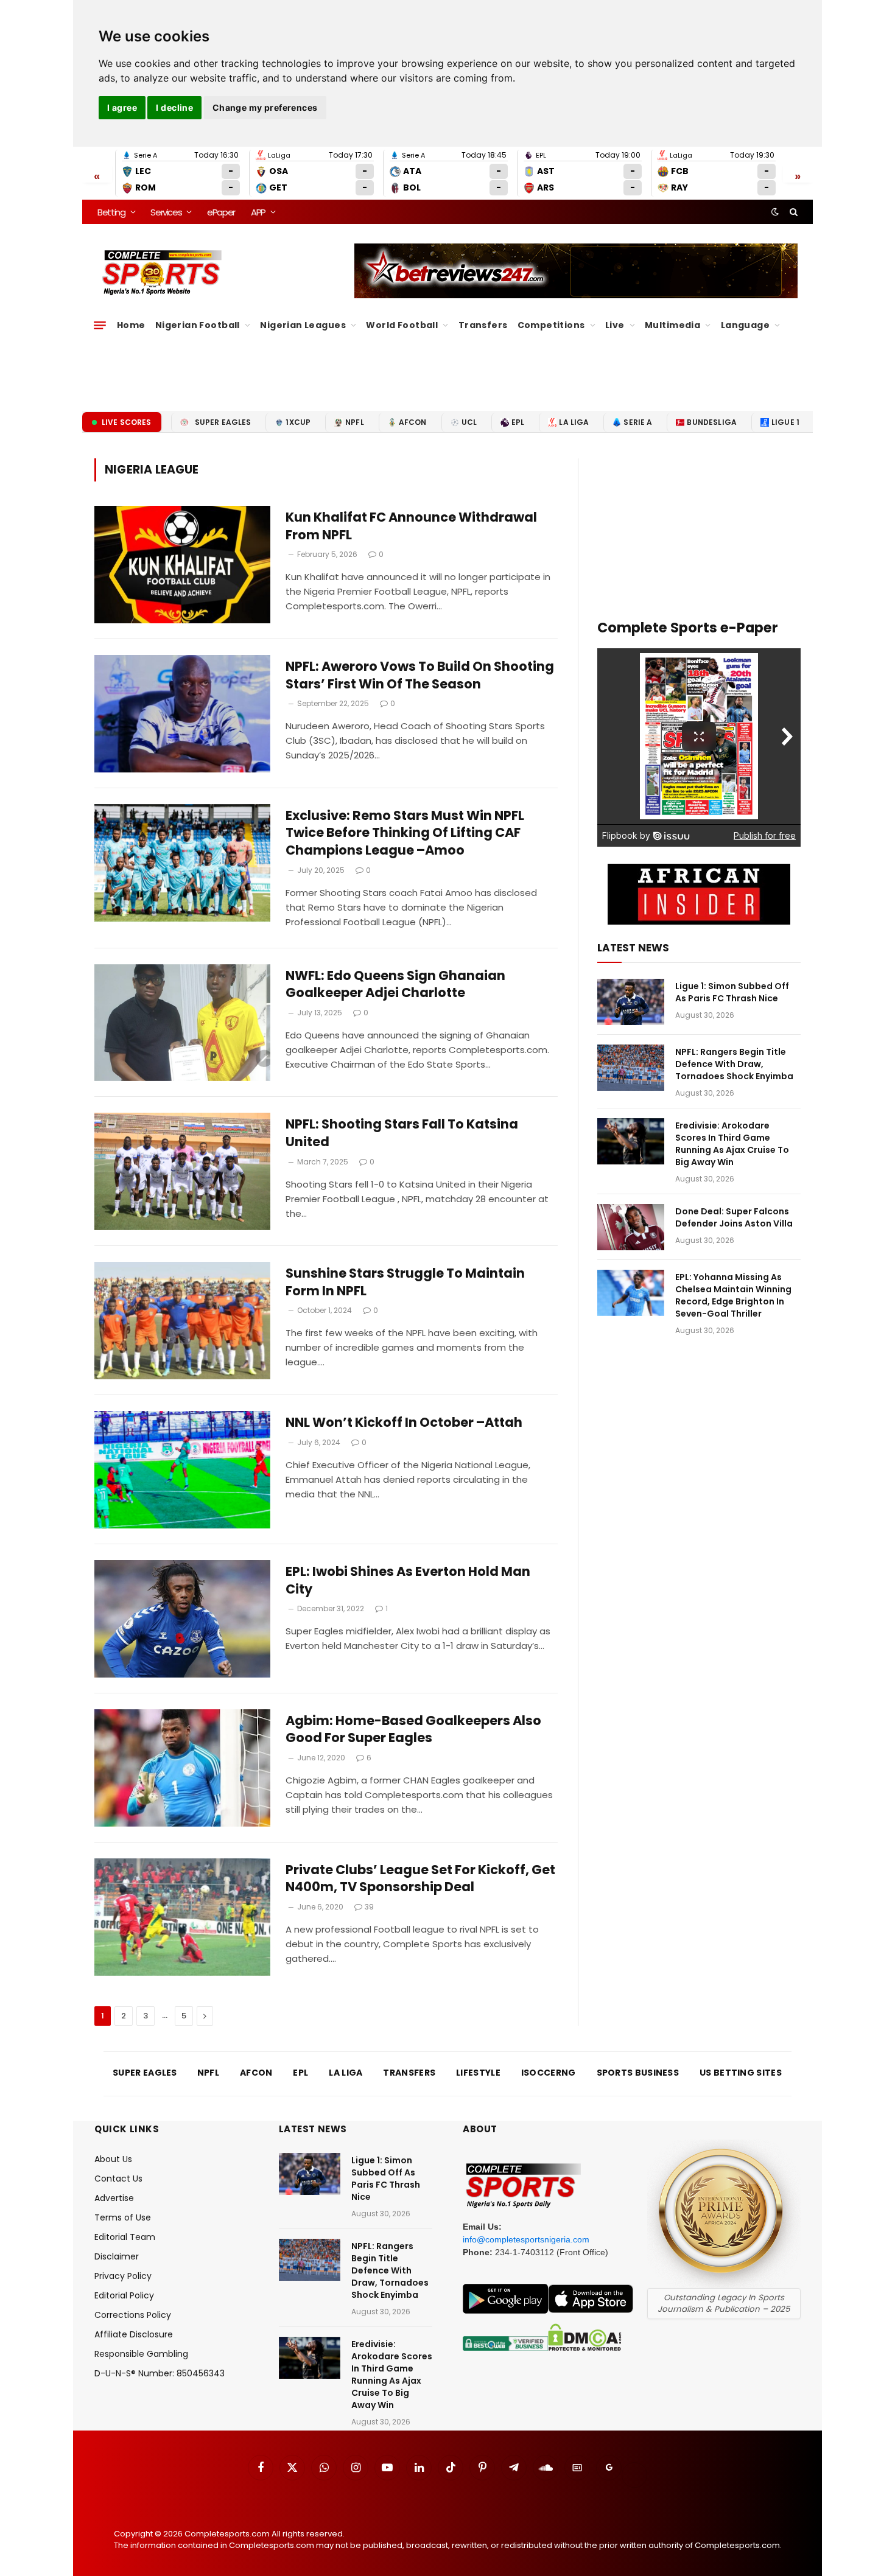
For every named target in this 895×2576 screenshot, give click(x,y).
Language (745, 325)
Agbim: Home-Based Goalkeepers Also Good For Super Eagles (413, 1730)
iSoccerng (549, 2073)
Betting (111, 212)
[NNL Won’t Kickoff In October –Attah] (182, 1470)
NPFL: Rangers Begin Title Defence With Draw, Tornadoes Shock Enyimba (734, 1064)
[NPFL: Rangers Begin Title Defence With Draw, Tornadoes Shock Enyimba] (631, 1068)
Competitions (551, 325)
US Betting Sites (741, 2073)
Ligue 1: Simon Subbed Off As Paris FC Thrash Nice (732, 992)
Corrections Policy (133, 2315)
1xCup (298, 422)
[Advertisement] (447, 368)
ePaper (221, 212)
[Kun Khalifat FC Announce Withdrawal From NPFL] (182, 565)
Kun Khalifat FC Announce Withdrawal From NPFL (411, 526)
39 (369, 1907)
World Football (402, 325)
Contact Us (118, 2179)
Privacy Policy (123, 2276)
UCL (469, 422)
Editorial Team (125, 2237)
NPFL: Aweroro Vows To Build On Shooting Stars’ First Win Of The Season (420, 675)
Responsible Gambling (141, 2354)
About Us (113, 2159)
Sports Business (638, 2073)
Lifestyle (478, 2073)
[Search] (792, 212)
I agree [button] (122, 107)
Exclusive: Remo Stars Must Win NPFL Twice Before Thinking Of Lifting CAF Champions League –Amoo (405, 833)
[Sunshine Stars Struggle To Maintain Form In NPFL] (182, 1321)
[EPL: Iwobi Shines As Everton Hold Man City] (182, 1619)
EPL (518, 422)
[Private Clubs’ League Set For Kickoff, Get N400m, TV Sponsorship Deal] (182, 1917)
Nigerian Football (198, 325)
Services (166, 212)
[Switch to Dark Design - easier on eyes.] (775, 212)
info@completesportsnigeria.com (526, 2239)
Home (131, 325)
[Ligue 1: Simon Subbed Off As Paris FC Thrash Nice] (631, 1002)
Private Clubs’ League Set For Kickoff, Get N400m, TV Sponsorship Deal (420, 1879)
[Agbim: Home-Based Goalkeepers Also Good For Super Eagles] (182, 1768)
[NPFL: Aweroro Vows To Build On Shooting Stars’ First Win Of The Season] (182, 714)
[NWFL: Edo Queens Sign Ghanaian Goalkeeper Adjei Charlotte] (182, 1023)
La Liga (574, 422)
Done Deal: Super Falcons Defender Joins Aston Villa (734, 1217)
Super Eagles (223, 422)
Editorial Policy (124, 2295)
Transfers (483, 325)
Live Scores (127, 422)
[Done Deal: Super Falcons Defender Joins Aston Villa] (631, 1227)
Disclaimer (117, 2256)
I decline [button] (174, 107)
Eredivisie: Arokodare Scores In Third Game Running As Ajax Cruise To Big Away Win (732, 1144)
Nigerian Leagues (303, 325)
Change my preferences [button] (265, 107)
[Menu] (100, 325)
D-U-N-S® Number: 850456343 (160, 2373)
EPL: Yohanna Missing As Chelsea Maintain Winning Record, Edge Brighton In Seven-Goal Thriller (733, 1295)
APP (258, 212)
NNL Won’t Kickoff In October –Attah (404, 1423)
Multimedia (672, 325)
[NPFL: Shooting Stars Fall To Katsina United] (182, 1171)
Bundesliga (712, 422)
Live (615, 325)
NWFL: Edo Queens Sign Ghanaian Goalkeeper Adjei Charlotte (395, 985)
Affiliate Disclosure (134, 2334)
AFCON (413, 422)
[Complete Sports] (162, 273)
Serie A (638, 422)
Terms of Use (123, 2217)
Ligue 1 (785, 422)
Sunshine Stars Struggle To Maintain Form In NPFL (405, 1282)
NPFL (355, 422)
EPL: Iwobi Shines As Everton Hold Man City (408, 1580)
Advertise (114, 2198)
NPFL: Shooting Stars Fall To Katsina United (402, 1133)
